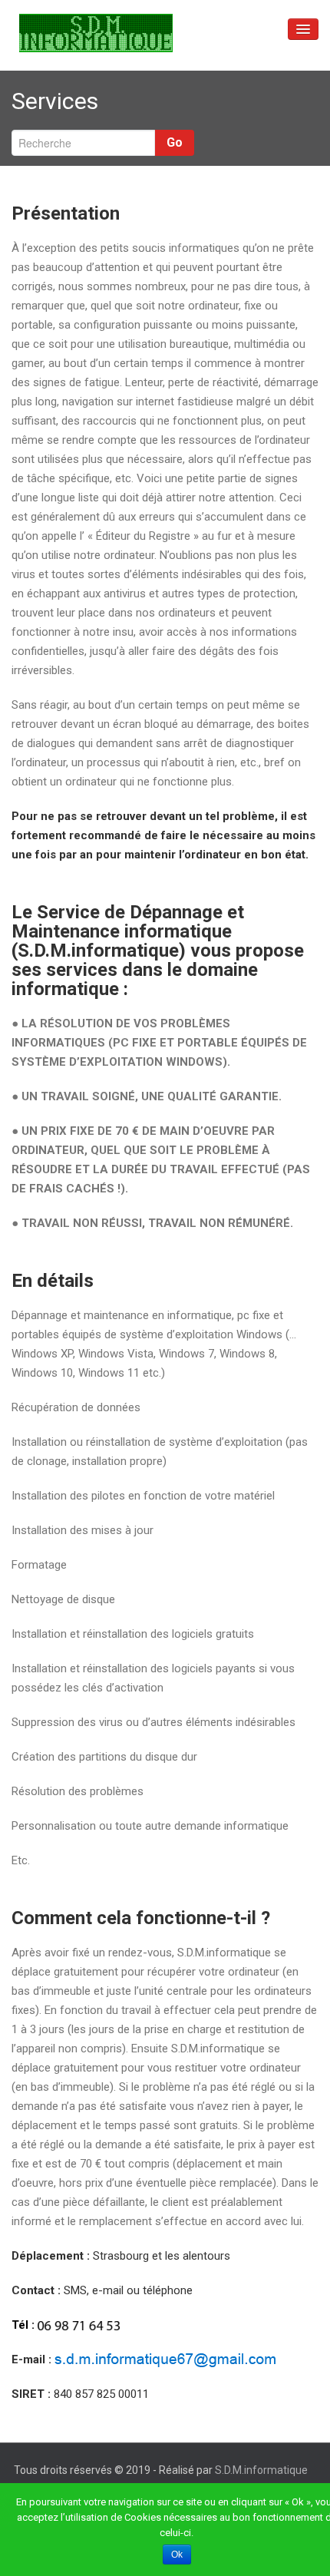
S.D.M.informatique (261, 2470)
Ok (177, 2555)
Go (175, 142)
